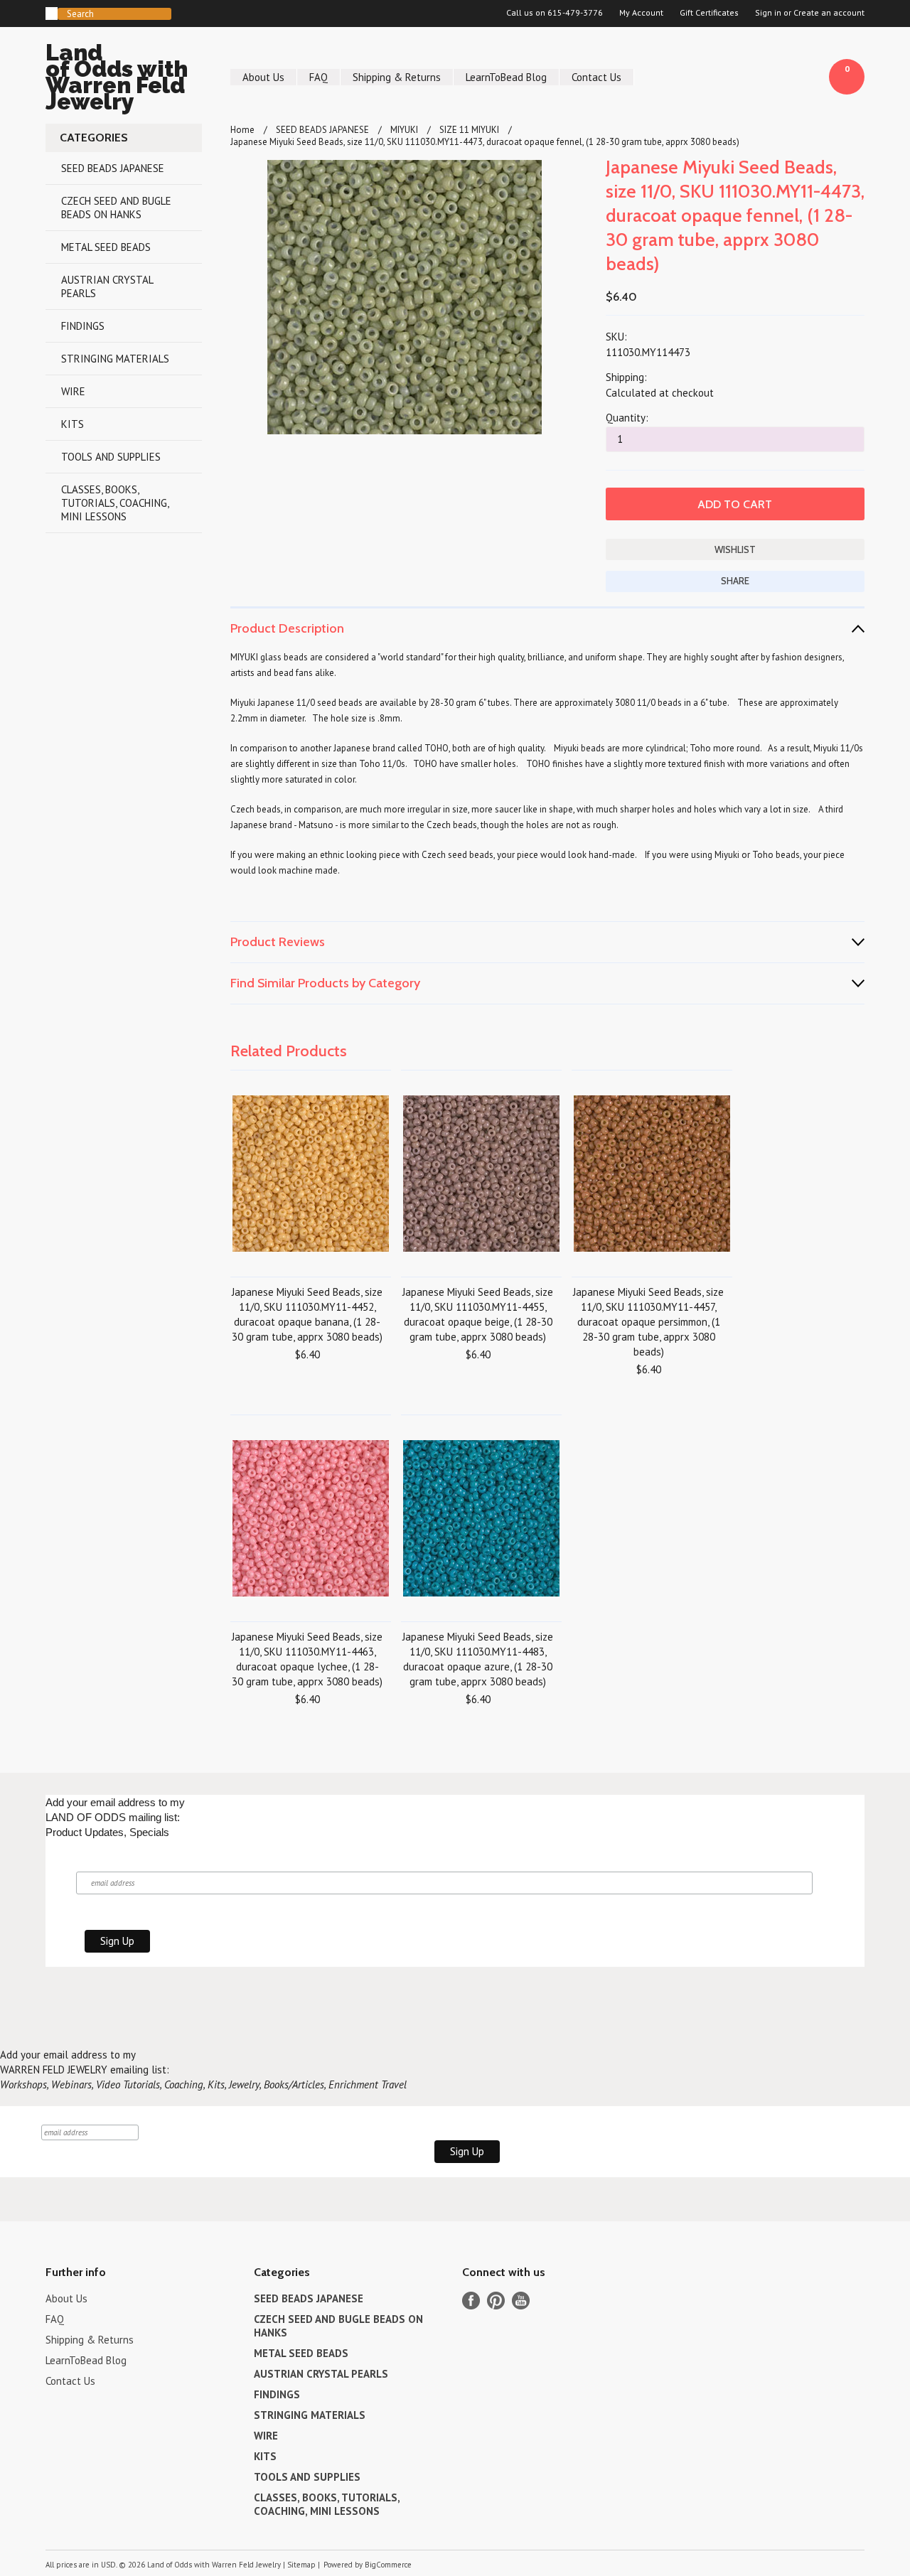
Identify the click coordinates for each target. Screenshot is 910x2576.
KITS (73, 424)
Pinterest (496, 2301)
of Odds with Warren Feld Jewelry (117, 79)
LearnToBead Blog (506, 77)
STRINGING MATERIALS (115, 359)
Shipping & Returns (397, 77)
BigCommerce (388, 2565)
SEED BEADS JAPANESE (113, 168)
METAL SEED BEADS (106, 247)
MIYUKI (404, 130)
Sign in (768, 13)
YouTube (521, 2301)
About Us (263, 77)
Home (242, 130)
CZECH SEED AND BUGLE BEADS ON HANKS (116, 208)
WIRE (73, 391)
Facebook (471, 2301)
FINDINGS (83, 326)
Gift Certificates (709, 13)
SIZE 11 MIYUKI (469, 130)
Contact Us (596, 77)
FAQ (318, 77)
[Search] (52, 14)
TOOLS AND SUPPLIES (111, 457)
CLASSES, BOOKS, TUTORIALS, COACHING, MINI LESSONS (115, 503)
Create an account (829, 13)
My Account (641, 13)
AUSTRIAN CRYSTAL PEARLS (107, 286)
